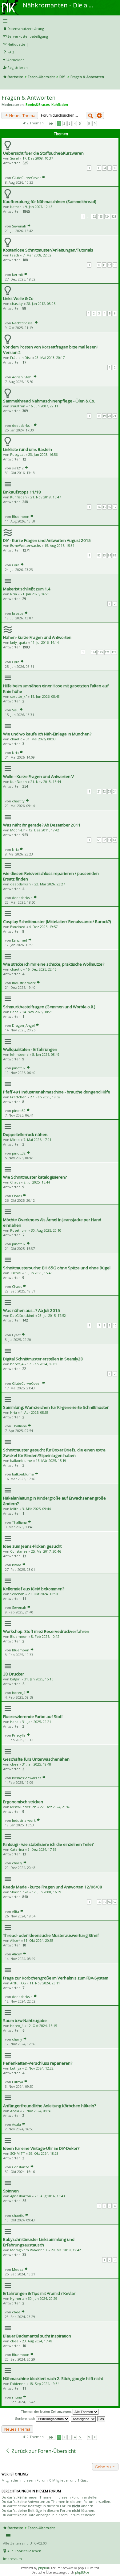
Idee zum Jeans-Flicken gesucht (32, 1546)
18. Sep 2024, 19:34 (44, 2384)
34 (104, 168)
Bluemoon (21, 516)
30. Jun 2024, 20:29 (43, 2298)
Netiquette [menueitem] (16, 44)
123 (100, 216)
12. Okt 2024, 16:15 (42, 2026)
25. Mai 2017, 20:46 (46, 1551)
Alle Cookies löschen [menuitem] (24, 2551)
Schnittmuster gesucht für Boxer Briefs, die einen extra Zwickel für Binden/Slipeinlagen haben (54, 1453)
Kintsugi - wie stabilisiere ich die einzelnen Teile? (48, 1844)
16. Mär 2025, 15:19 (51, 1461)
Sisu (15, 710)
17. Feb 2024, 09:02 (42, 1364)
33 (99, 168)
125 (114, 216)
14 (99, 507)
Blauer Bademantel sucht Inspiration (37, 2336)
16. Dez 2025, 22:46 (41, 969)
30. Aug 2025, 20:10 (46, 1230)
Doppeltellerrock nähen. (26, 1134)
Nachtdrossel (23, 323)
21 (115, 416)
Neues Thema (22, 115)
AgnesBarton (21, 2196)
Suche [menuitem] (6, 85)
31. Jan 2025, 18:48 (37, 1764)
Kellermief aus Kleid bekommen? (34, 1589)
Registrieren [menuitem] (18, 67)
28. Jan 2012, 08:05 (41, 304)
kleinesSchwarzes (27, 1778)
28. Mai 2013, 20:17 (50, 358)
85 (115, 555)
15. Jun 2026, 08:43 (45, 696)
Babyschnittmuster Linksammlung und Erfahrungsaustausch (39, 2242)
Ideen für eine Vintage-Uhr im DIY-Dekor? (41, 2148)
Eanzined (18, 927)
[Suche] (91, 115)
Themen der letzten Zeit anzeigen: (47, 2412)
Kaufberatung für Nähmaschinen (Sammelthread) (50, 202)
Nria (14, 594)
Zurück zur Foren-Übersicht (43, 2451)
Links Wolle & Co (18, 298)
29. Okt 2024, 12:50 (43, 1594)
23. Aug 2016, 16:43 (50, 2196)
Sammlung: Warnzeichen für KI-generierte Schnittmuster (56, 1407)
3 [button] (70, 123)
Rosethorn (19, 1230)
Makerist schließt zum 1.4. (27, 589)
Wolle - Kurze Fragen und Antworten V (38, 776)
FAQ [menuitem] (11, 52)
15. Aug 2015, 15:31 (59, 545)
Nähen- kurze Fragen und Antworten (37, 637)
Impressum (12, 2559)
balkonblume (21, 1461)
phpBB (43, 2568)
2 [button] (64, 123)
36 (115, 168)
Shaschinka (19, 1892)
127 (114, 652)
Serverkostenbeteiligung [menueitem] (28, 36)
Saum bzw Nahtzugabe (25, 2020)
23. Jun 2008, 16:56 (43, 454)
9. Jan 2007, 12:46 (39, 207)
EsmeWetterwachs (25, 545)
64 (115, 840)
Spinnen (11, 2191)
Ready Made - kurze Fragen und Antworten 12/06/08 (53, 1887)
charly (17, 1863)
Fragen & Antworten (28, 98)
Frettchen (18, 1097)
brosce (18, 613)
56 (110, 1902)
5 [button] (80, 123)
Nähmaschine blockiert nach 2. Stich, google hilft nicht (53, 2378)
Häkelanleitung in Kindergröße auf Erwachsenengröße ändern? (54, 1501)
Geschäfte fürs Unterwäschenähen (36, 1759)
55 (104, 1902)
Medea (18, 2269)
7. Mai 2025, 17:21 (37, 1140)
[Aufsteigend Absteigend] (84, 2419)
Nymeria (17, 2298)
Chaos (15, 1182)
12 (110, 265)
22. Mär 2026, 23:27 (50, 884)
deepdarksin (22, 425)
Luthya (16, 2068)
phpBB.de (82, 2572)
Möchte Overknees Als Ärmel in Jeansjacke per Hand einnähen (52, 1222)
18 (99, 416)
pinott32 (19, 1068)
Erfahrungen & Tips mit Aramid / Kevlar (39, 2293)
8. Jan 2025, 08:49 (46, 1054)
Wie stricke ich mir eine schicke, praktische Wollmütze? (54, 964)
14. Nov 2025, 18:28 (37, 1012)
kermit (18, 275)
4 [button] (75, 123)
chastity (16, 304)
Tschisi (16, 1273)
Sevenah (19, 226)
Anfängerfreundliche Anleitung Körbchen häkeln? (50, 2106)
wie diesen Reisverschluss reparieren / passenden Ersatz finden (51, 876)
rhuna (17, 2397)
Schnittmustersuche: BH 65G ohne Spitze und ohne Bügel (57, 1268)
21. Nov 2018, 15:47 (46, 497)
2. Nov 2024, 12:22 (39, 2068)
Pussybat (17, 454)
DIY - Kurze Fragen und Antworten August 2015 (47, 540)
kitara (17, 1565)
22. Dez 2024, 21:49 (55, 1807)
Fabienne (18, 2384)
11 (104, 265)
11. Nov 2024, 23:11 (45, 1983)
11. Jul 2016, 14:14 (45, 642)
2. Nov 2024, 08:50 (37, 2111)
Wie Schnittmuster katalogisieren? (35, 1177)
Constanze (19, 1551)
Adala (15, 2111)
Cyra (16, 565)
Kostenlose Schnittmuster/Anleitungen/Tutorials (48, 250)
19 (104, 416)
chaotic (16, 739)
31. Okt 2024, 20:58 (39, 1940)
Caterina (17, 1849)
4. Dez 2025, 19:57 (43, 927)
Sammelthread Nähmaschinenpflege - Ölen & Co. (49, 401)
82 (99, 555)
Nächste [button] (95, 124)
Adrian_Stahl (22, 377)
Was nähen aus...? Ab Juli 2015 (32, 1310)
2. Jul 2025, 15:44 (37, 1182)
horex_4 (17, 1364)
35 (110, 168)
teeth (15, 255)
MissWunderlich (23, 1807)
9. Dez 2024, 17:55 (42, 1849)
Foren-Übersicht (41, 77)
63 (110, 840)
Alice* (15, 1940)
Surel (14, 158)
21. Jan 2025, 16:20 (35, 594)
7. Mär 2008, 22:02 (37, 255)
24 (115, 791)
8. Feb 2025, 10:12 (45, 1636)
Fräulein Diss (21, 358)
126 (107, 652)
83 (104, 555)
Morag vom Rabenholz (29, 2250)
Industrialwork (24, 983)
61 (99, 840)
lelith (14, 1509)
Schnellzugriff (59, 21)
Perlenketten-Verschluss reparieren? (38, 2063)
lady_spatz (19, 642)
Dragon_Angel (23, 1025)
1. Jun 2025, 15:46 (39, 1273)
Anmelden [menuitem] (16, 60)
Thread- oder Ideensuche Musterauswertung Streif (51, 1935)
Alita (16, 1911)
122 (94, 216)
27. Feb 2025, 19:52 (45, 1097)
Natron (16, 207)
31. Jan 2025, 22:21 (37, 1722)
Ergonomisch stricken (23, 1802)
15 (104, 507)
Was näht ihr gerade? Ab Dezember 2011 (42, 825)
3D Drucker (14, 1674)
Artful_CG (18, 1983)
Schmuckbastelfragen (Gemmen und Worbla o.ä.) (49, 1007)
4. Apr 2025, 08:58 (35, 1412)
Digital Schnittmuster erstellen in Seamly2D (43, 1359)
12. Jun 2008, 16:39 (47, 1892)
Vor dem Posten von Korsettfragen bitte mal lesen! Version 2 (50, 350)
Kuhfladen (60, 104)
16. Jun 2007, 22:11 (44, 406)
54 (99, 1902)
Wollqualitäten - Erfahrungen (30, 1049)
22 (104, 791)
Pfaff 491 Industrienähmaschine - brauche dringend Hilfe (57, 1092)
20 (110, 416)
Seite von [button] (51, 124)
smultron (18, 406)
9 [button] (89, 123)
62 (104, 840)
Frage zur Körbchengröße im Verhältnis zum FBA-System (56, 1978)
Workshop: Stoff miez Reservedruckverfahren (46, 1631)
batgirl (15, 1679)
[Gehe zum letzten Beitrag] (44, 178)
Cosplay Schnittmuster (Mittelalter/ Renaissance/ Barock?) (57, 922)
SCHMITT (18, 2153)
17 (115, 507)
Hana (14, 1012)
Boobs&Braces (38, 104)
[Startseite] (10, 2)
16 (110, 507)
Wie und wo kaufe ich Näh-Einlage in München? (47, 734)
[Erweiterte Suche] (100, 115)
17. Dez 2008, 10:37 (38, 158)
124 (107, 216)
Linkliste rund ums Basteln (28, 449)
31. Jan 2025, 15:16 (39, 1679)
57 (115, 1902)
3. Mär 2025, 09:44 (36, 1509)
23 (110, 791)
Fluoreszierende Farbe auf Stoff (33, 1717)
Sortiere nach (26, 2419)
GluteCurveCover (26, 178)
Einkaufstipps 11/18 (22, 492)
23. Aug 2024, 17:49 (37, 2341)
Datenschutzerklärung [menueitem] (26, 29)
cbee (14, 1764)
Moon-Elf (18, 830)
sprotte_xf (18, 696)
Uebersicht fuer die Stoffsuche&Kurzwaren (43, 153)
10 (99, 265)
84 (110, 555)
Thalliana (19, 1426)
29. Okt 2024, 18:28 (44, 2153)
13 (115, 265)
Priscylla (19, 1735)
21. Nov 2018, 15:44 (46, 782)
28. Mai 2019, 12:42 (66, 2250)
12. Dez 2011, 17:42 (44, 830)
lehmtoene (19, 1054)
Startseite (15, 77)
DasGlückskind (22, 1315)
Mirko (15, 1140)
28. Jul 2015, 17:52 (52, 1315)
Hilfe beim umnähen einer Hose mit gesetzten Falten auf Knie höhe (56, 689)
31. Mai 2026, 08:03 (41, 739)
